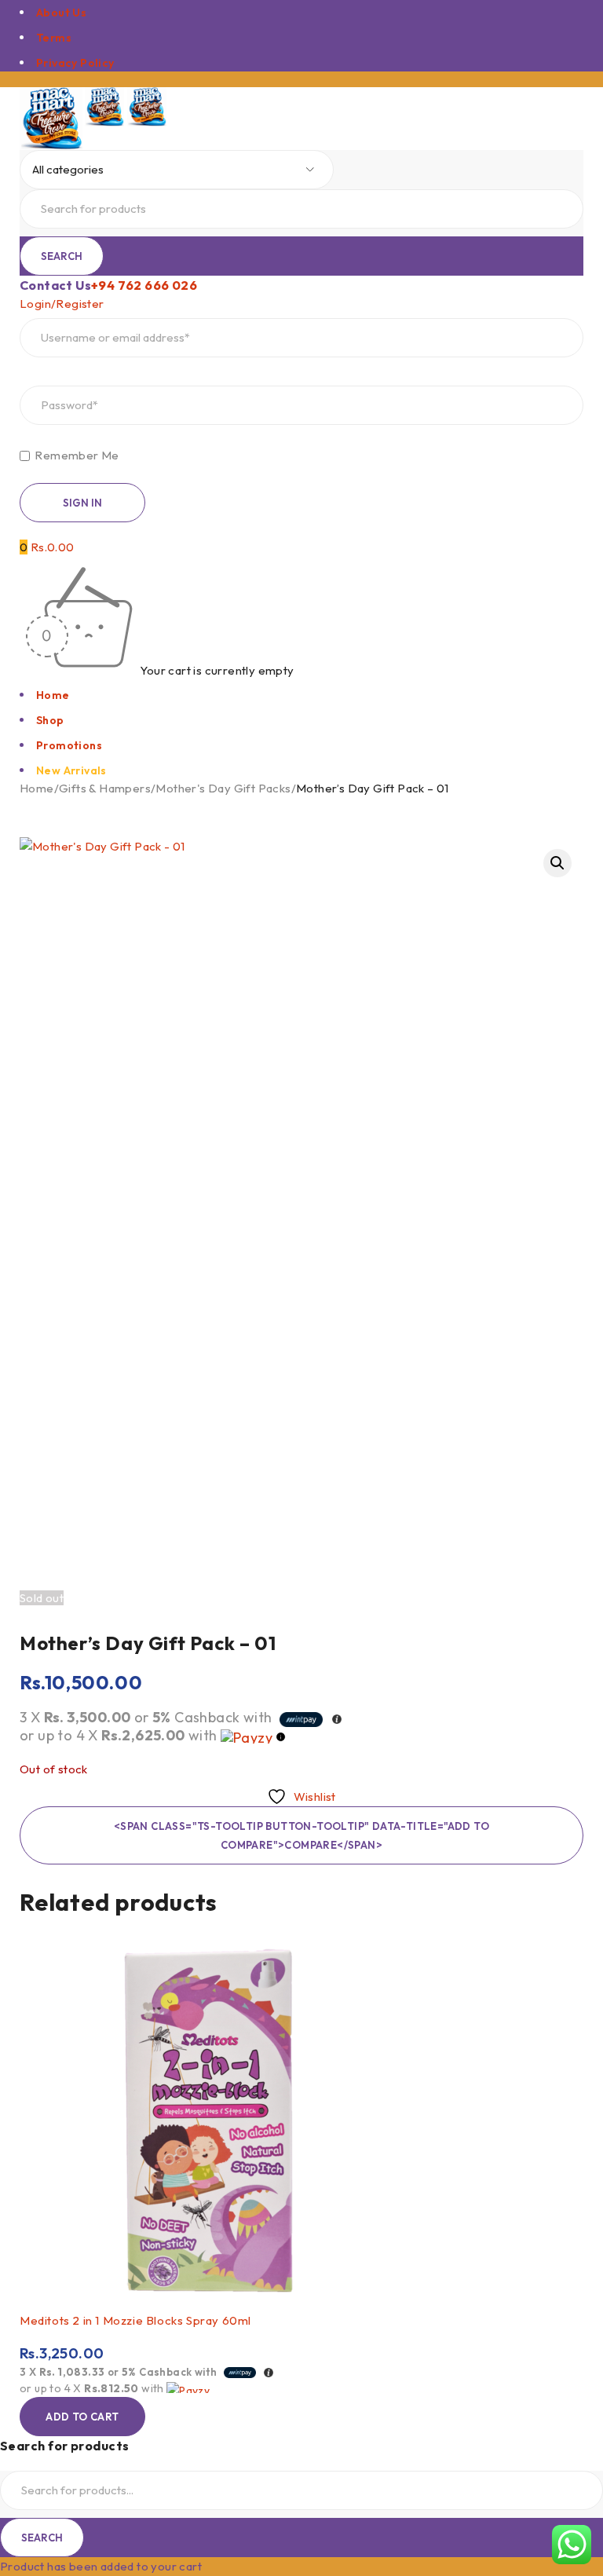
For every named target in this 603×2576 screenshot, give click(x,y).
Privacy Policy (75, 63)
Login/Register (62, 304)
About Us (61, 13)
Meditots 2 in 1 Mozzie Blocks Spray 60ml (135, 2320)
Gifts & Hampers (105, 788)
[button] (557, 863)
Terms (54, 38)
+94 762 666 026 (144, 285)
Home (37, 788)
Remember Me (76, 456)
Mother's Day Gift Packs (223, 788)
